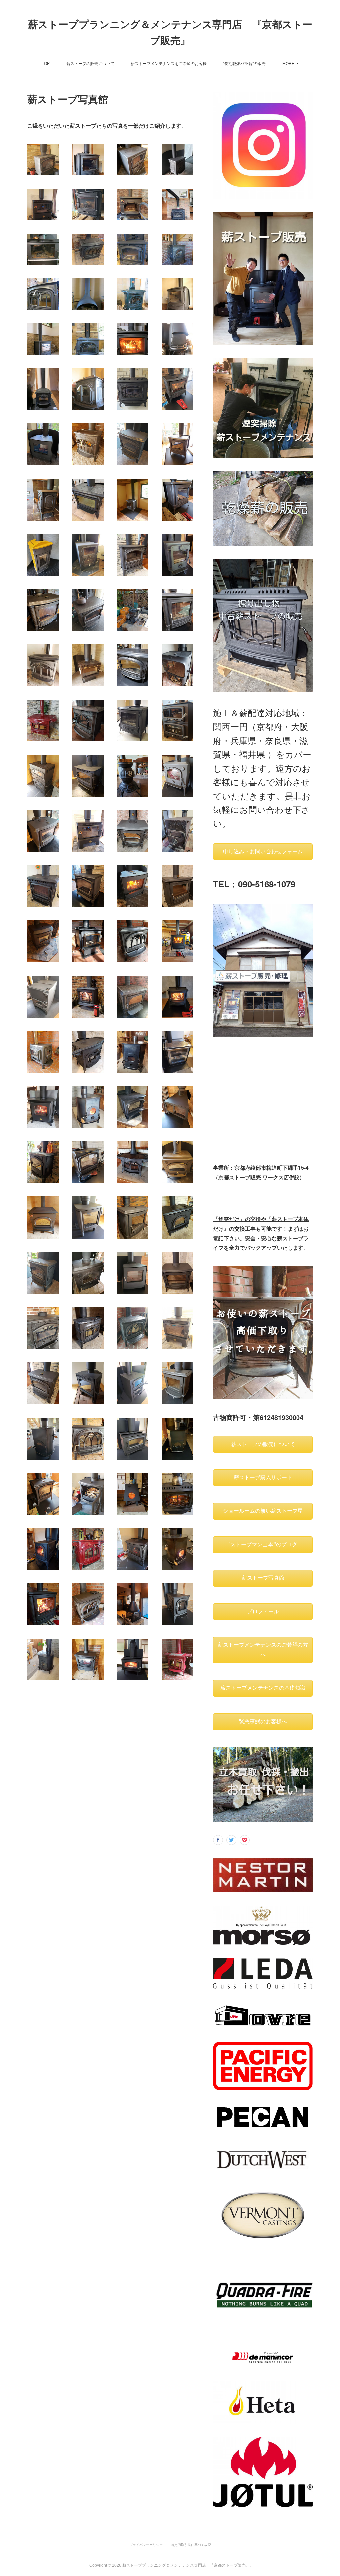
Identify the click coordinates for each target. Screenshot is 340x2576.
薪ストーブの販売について (90, 63)
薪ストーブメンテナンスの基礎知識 (263, 1688)
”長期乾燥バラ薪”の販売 (244, 63)
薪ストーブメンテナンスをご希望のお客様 (169, 63)
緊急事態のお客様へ (263, 1721)
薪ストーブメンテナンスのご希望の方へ (263, 1650)
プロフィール (263, 1612)
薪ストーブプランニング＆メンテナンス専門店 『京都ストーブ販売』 (170, 32)
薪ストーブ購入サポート (263, 1477)
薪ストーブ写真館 (263, 1578)
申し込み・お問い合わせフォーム (263, 852)
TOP (46, 63)
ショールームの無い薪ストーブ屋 (263, 1511)
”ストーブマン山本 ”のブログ (263, 1544)
